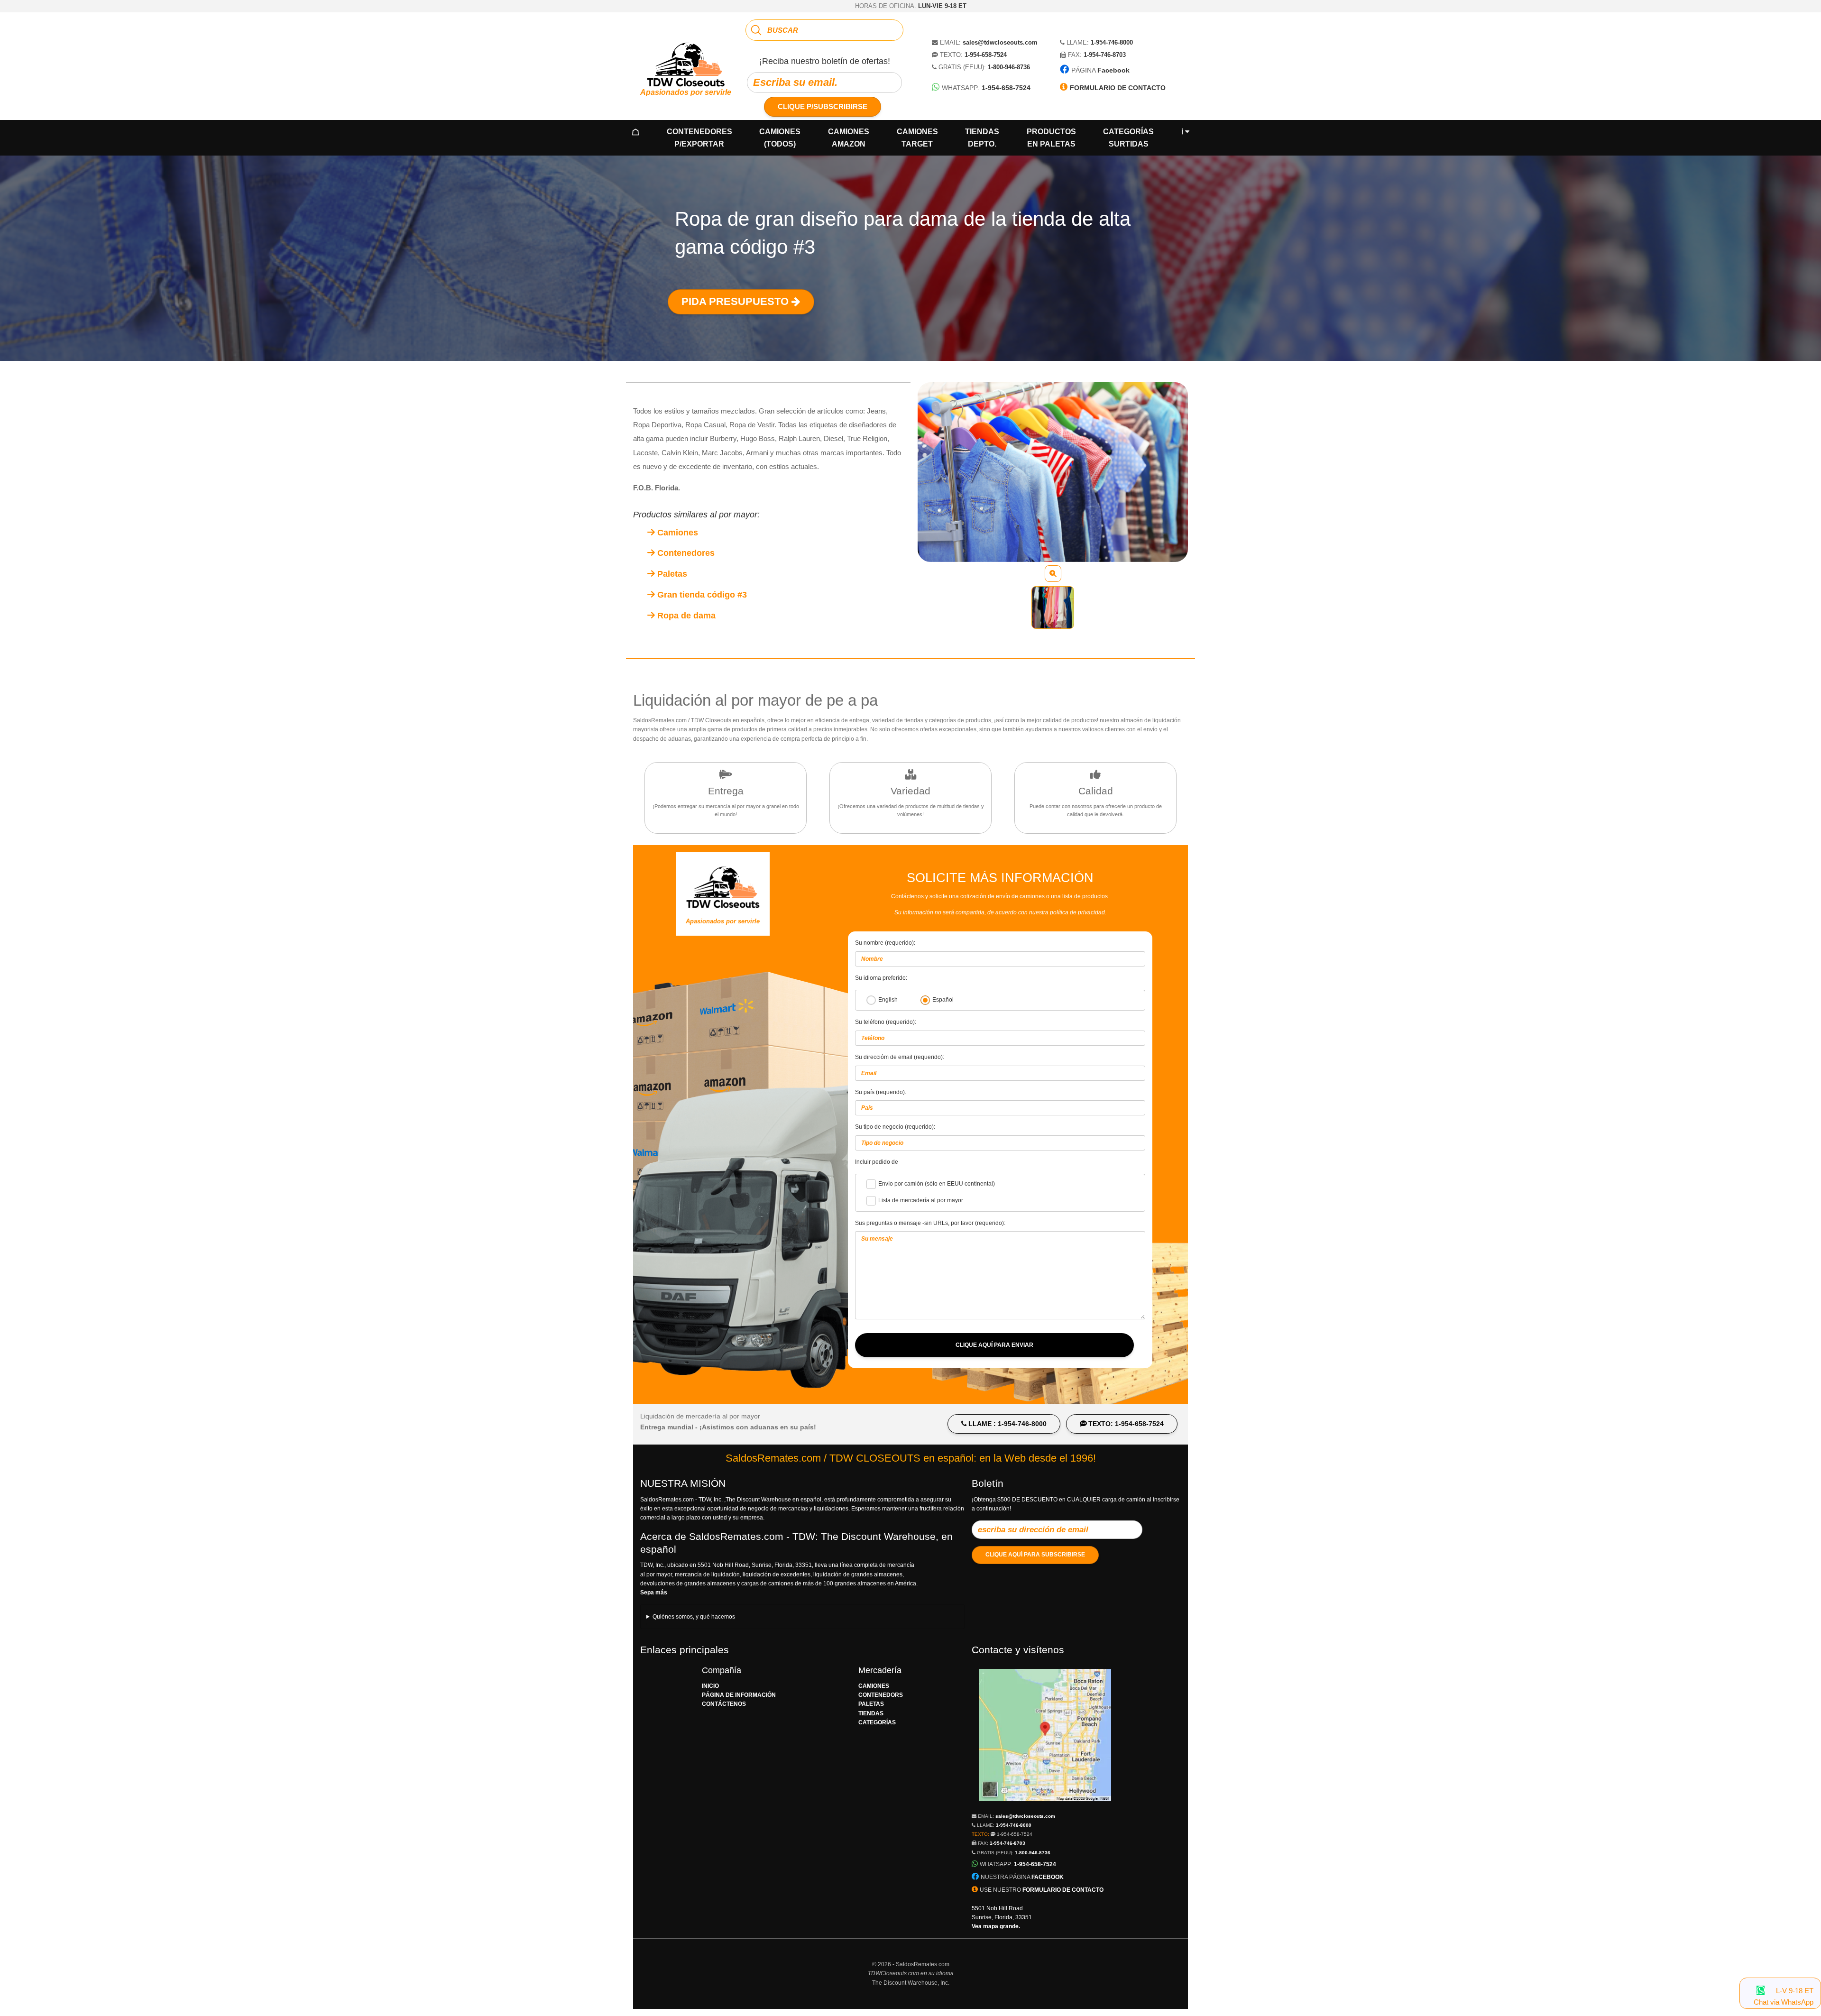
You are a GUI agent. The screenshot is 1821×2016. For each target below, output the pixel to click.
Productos (1051, 138)
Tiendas (982, 138)
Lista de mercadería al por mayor (921, 1201)
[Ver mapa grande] (1045, 1806)
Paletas (671, 574)
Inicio (710, 1686)
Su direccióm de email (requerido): (900, 1057)
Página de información (739, 1695)
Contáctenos (724, 1704)
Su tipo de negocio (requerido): (895, 1127)
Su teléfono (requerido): (886, 1022)
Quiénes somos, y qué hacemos (694, 1617)
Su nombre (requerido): (885, 943)
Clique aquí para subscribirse (1035, 1555)
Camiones (780, 138)
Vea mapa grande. (996, 1926)
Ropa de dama (685, 616)
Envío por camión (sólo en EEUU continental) (937, 1184)
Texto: (1002, 1834)
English (888, 1000)
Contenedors (881, 1695)
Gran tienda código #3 (701, 595)
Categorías (1128, 138)
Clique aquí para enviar (994, 1345)
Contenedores (699, 138)
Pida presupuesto (736, 301)
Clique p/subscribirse (823, 106)
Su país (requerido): (881, 1092)
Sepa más (654, 1593)
